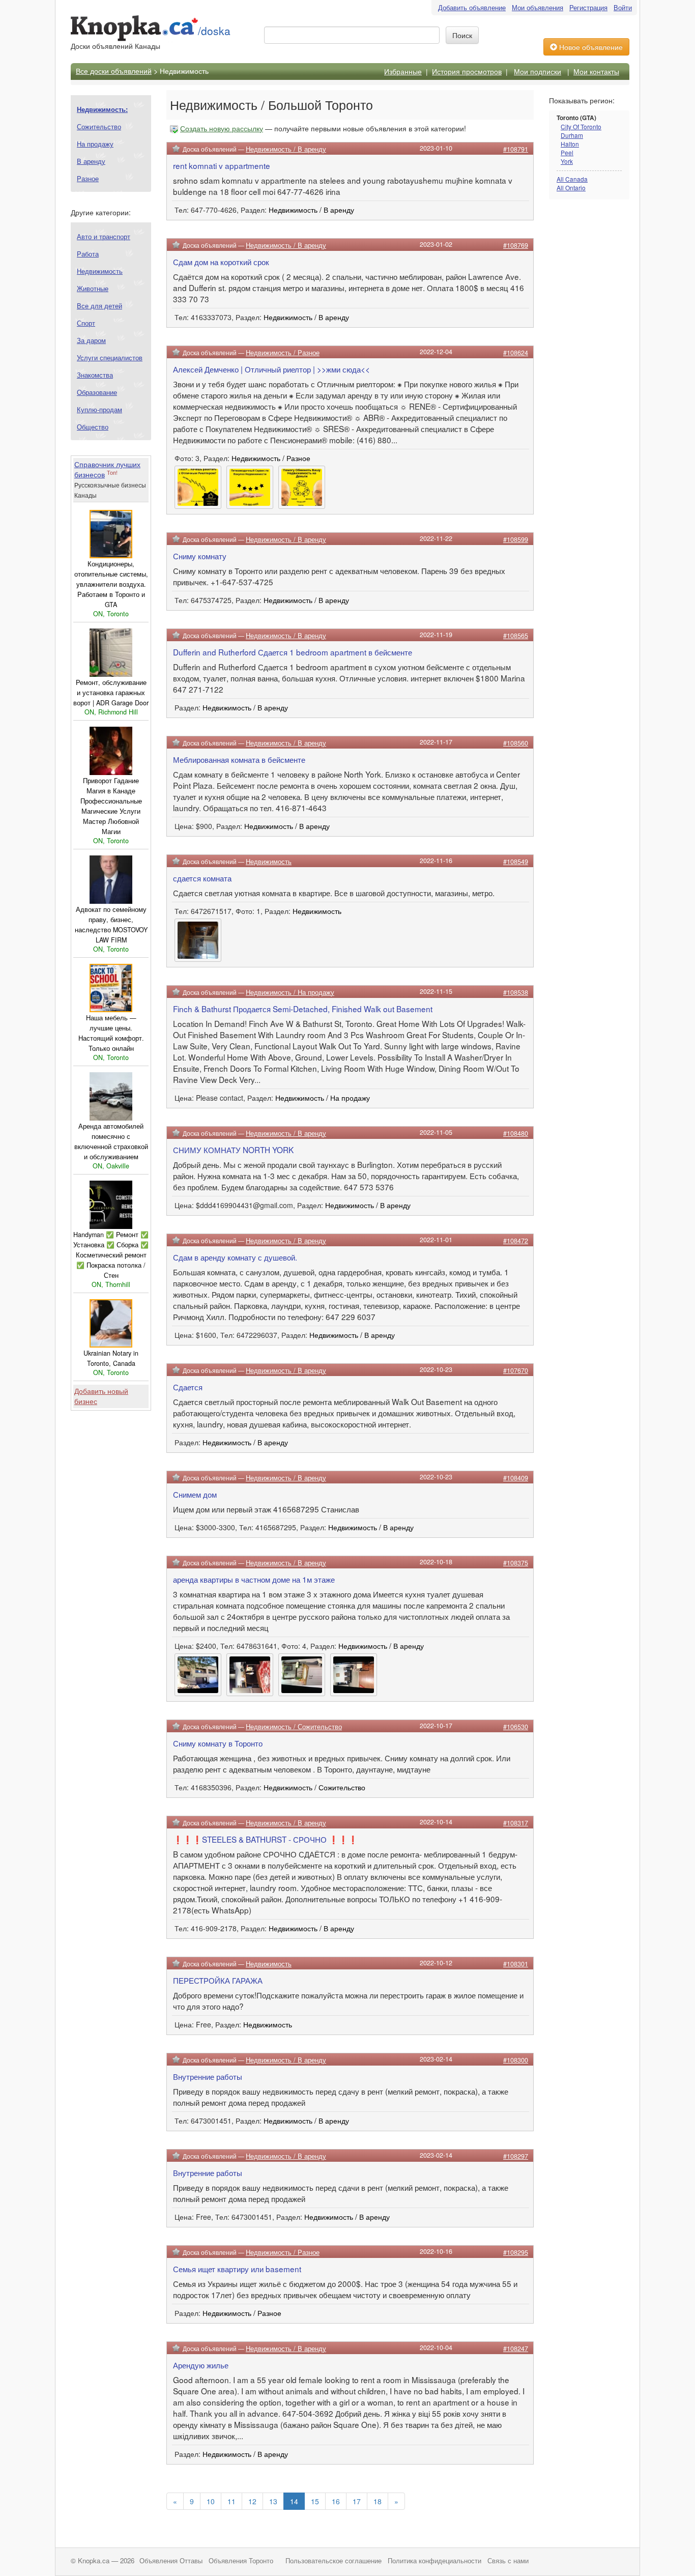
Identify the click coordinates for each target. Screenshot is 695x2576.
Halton (570, 144)
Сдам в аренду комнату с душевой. (235, 1257)
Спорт (86, 323)
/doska (214, 31)
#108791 (516, 149)
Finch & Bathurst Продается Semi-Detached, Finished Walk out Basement (303, 1009)
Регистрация (588, 7)
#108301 (516, 1964)
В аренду (91, 161)
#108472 (516, 1241)
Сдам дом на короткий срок (221, 262)
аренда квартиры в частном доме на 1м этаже (254, 1579)
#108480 (516, 1133)
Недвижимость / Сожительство (294, 1727)
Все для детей (99, 306)
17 (357, 2501)
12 (252, 2501)
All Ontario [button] (571, 188)
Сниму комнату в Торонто (218, 1743)
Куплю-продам (99, 409)
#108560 (516, 743)
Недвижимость (100, 271)
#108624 (516, 353)
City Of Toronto (581, 126)
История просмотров (467, 71)
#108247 (516, 2349)
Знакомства (95, 375)
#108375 (516, 1563)
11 (231, 2501)
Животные (93, 288)
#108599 (516, 539)
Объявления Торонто (241, 2561)
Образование (97, 392)
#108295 (516, 2252)
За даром (91, 340)
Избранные (403, 71)
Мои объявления (538, 7)
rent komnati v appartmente (222, 165)
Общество (93, 427)
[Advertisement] (590, 367)
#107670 (516, 1370)
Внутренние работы (208, 2076)
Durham (572, 135)
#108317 (516, 1823)
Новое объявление (590, 47)
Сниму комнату (200, 556)
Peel (567, 152)
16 (336, 2501)
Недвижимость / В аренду (286, 149)
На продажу (95, 144)
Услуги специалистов (110, 357)
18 (378, 2501)
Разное (88, 178)
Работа (88, 254)
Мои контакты (596, 71)
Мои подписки (538, 71)
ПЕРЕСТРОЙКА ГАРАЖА (218, 1980)
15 (315, 2501)
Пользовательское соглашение (334, 2561)
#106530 (516, 1727)
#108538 (516, 992)
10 (211, 2501)
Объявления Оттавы (171, 2561)
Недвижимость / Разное (283, 353)
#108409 (516, 1478)
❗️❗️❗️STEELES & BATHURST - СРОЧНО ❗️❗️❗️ (265, 1839)
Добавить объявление (472, 7)
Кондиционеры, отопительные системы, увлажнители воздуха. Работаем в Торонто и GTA (111, 584)
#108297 (516, 2156)
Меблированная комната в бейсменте (239, 759)
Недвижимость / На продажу (290, 992)
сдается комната (202, 878)
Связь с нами (508, 2561)
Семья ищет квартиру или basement (237, 2269)
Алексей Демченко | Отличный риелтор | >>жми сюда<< (271, 369)
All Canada (572, 179)
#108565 (516, 636)
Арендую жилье (201, 2365)
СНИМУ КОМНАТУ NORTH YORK (233, 1150)
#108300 (516, 2060)
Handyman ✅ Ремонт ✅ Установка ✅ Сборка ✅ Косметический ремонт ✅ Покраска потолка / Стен (111, 1255)
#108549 (516, 862)
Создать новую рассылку (222, 128)
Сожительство (99, 126)
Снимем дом (195, 1494)
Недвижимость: (102, 109)
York (567, 161)
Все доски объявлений (114, 70)
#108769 (516, 245)
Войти (623, 7)
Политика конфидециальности (435, 2561)
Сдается (188, 1387)
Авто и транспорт (104, 236)
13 (273, 2501)
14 (294, 2501)
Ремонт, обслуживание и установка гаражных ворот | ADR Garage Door (111, 693)
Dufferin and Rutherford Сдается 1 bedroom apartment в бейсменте (293, 652)
